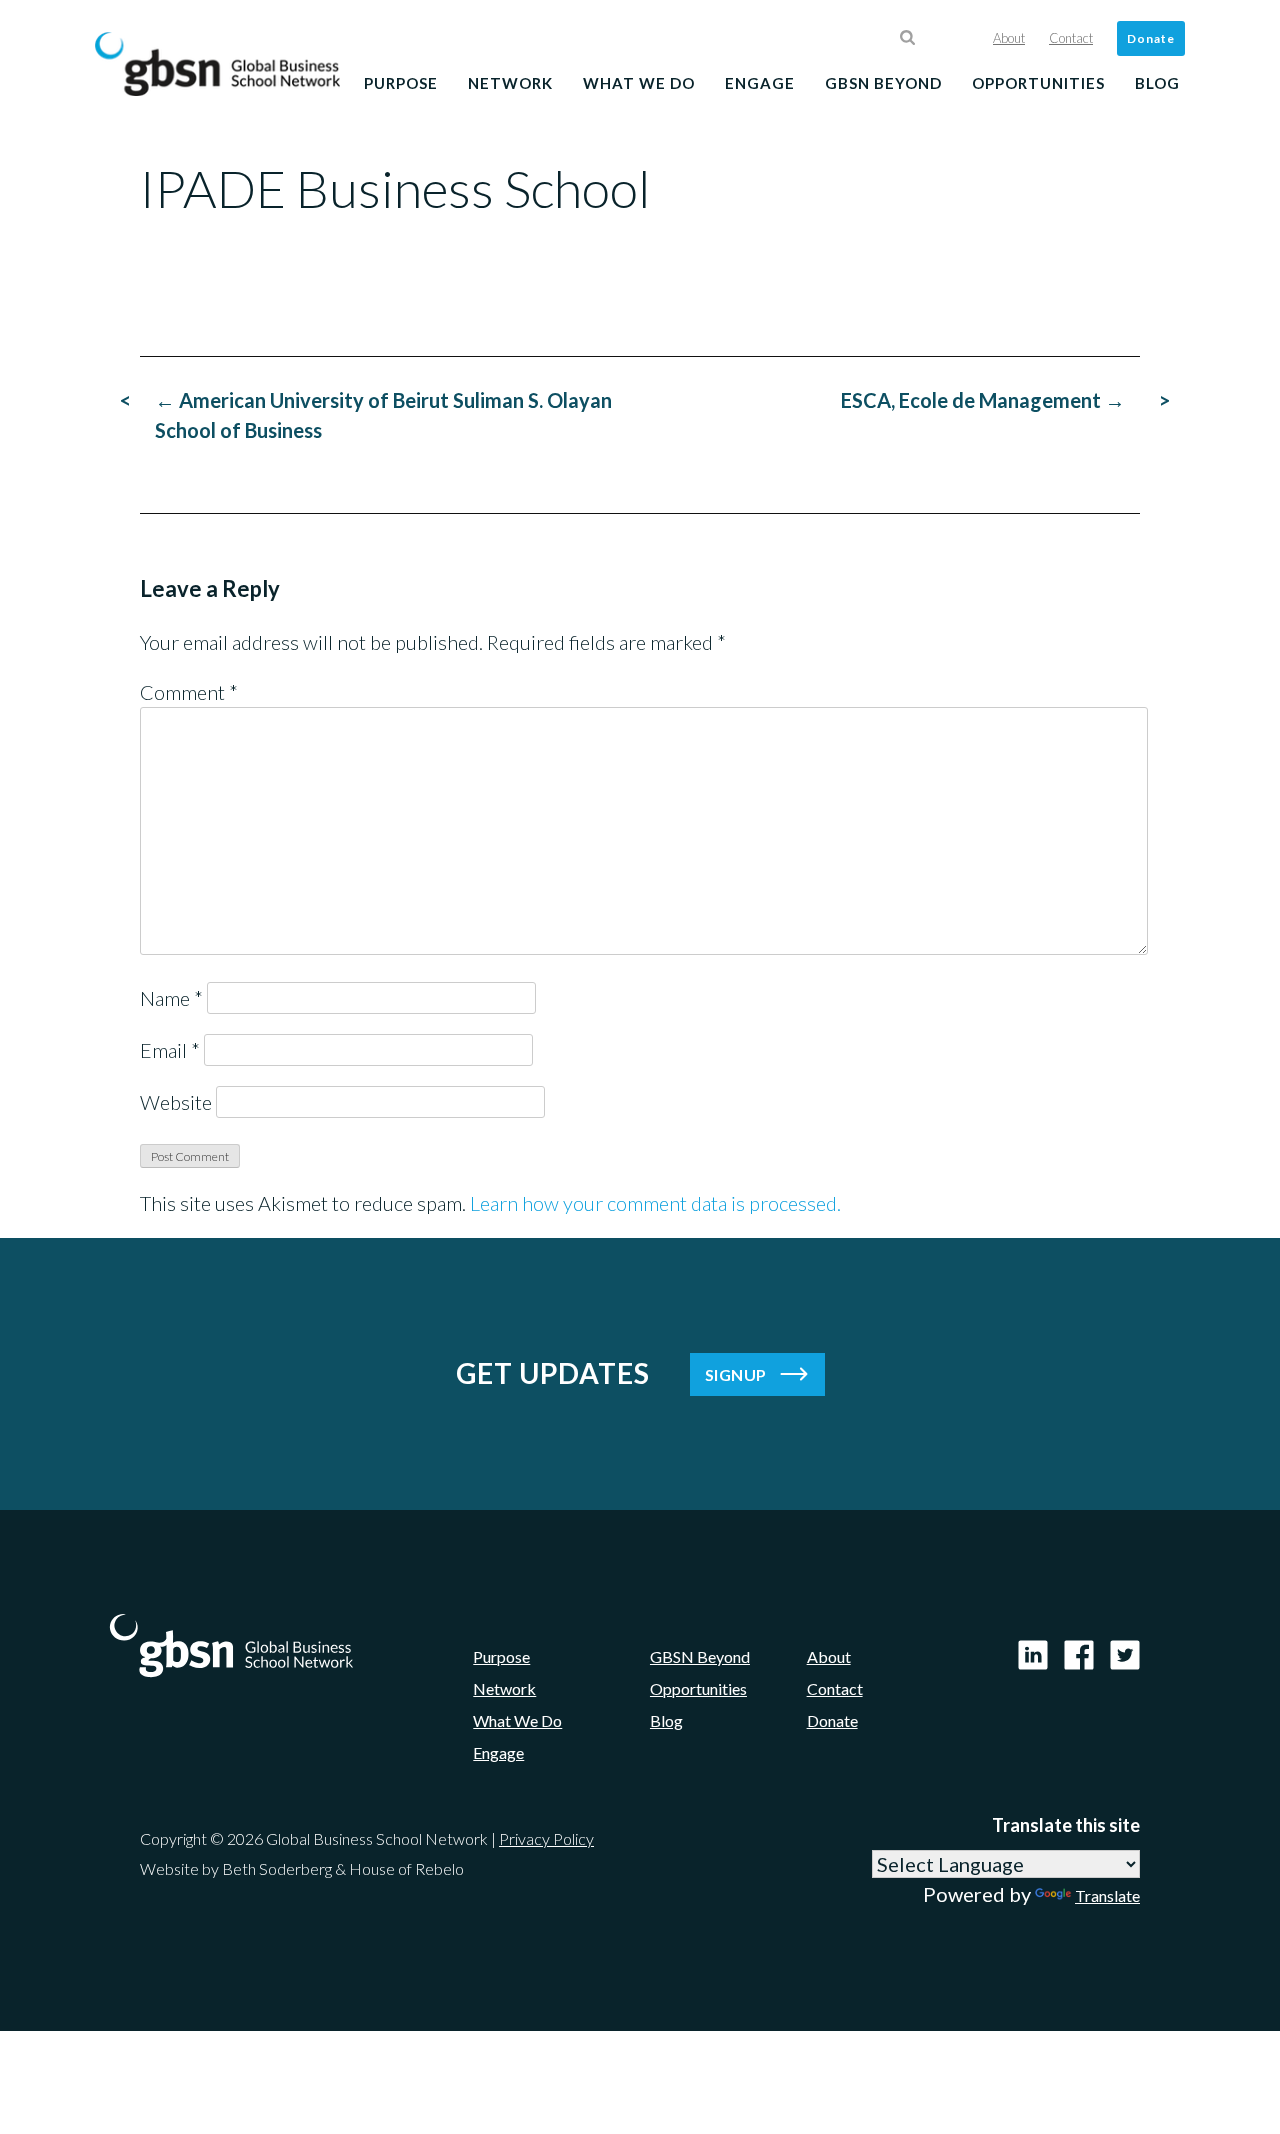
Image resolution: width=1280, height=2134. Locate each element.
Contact (1071, 38)
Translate (1107, 1895)
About (1009, 38)
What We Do (639, 83)
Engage (760, 83)
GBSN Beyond (883, 83)
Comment (189, 692)
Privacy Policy (546, 1838)
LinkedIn (1033, 1654)
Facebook (1079, 1654)
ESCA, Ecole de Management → (983, 400)
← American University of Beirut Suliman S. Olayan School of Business (383, 415)
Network (510, 83)
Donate (1151, 38)
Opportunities (1038, 83)
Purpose (401, 83)
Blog (1157, 83)
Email (170, 1050)
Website (176, 1102)
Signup (736, 1374)
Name (171, 998)
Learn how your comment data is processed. (655, 1203)
